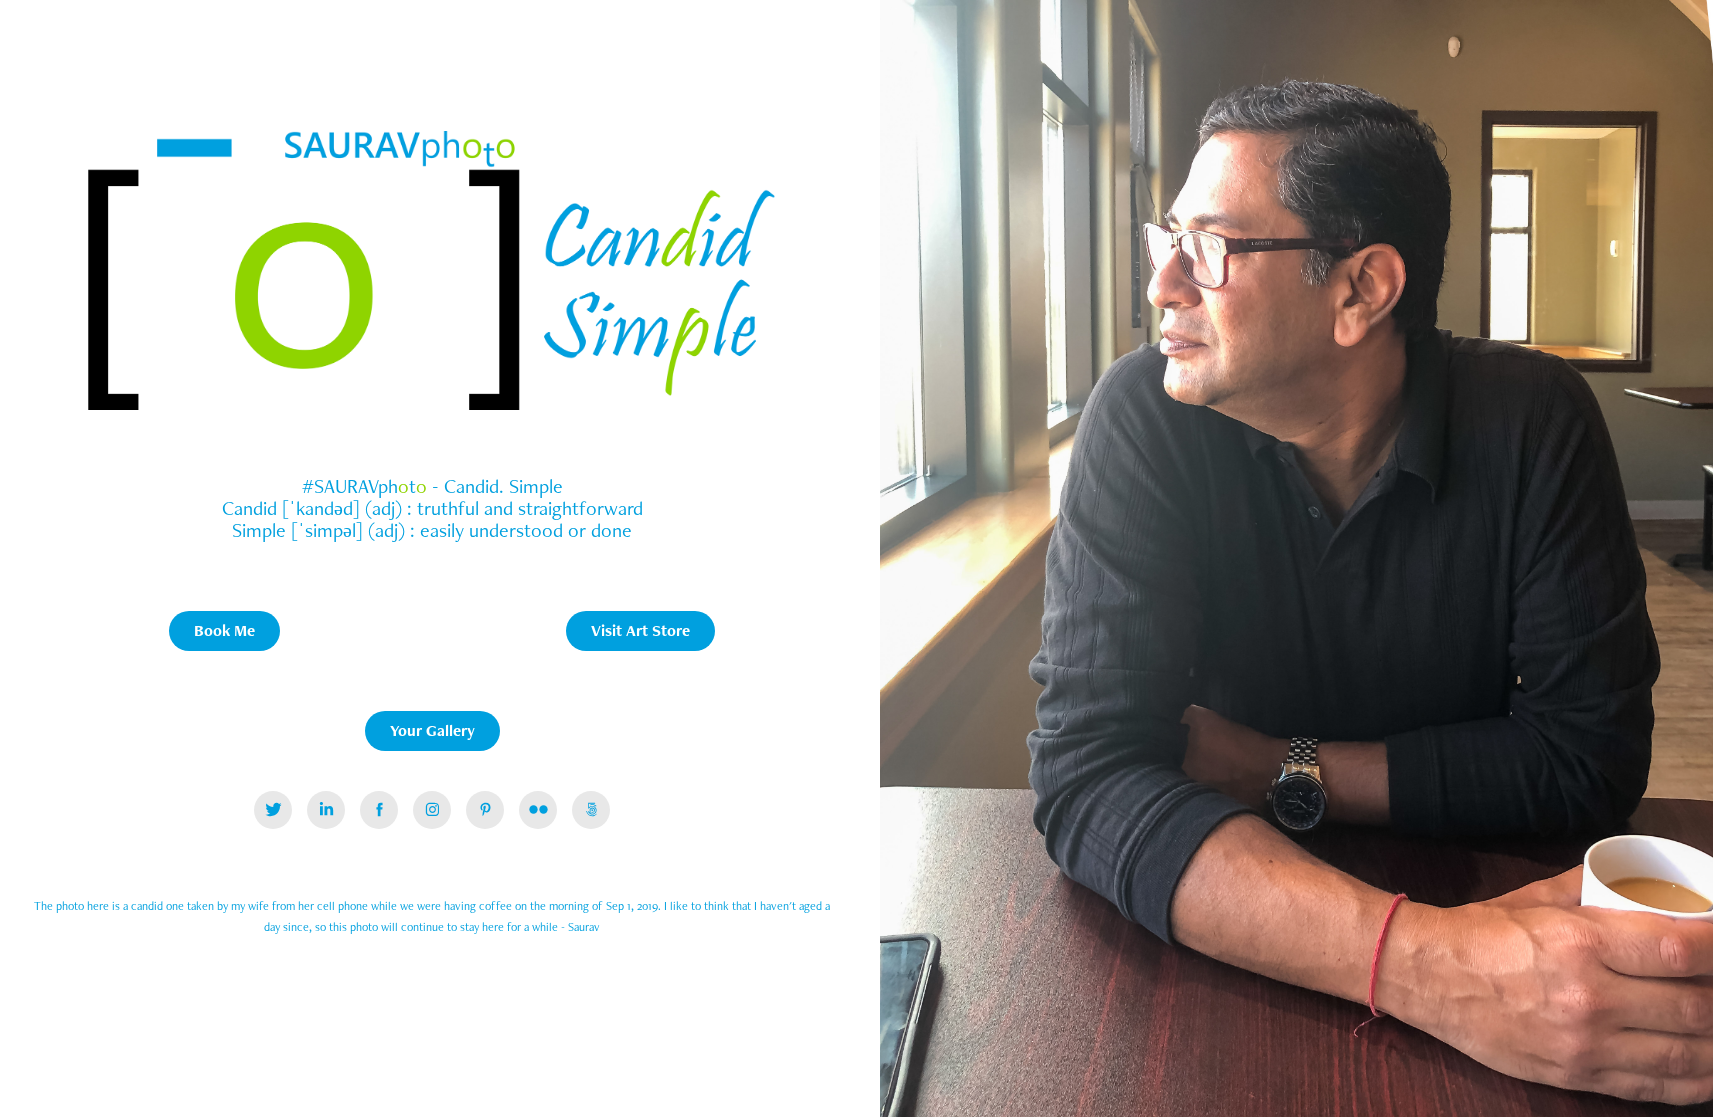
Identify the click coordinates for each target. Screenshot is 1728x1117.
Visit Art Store (640, 630)
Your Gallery (432, 730)
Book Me (224, 630)
